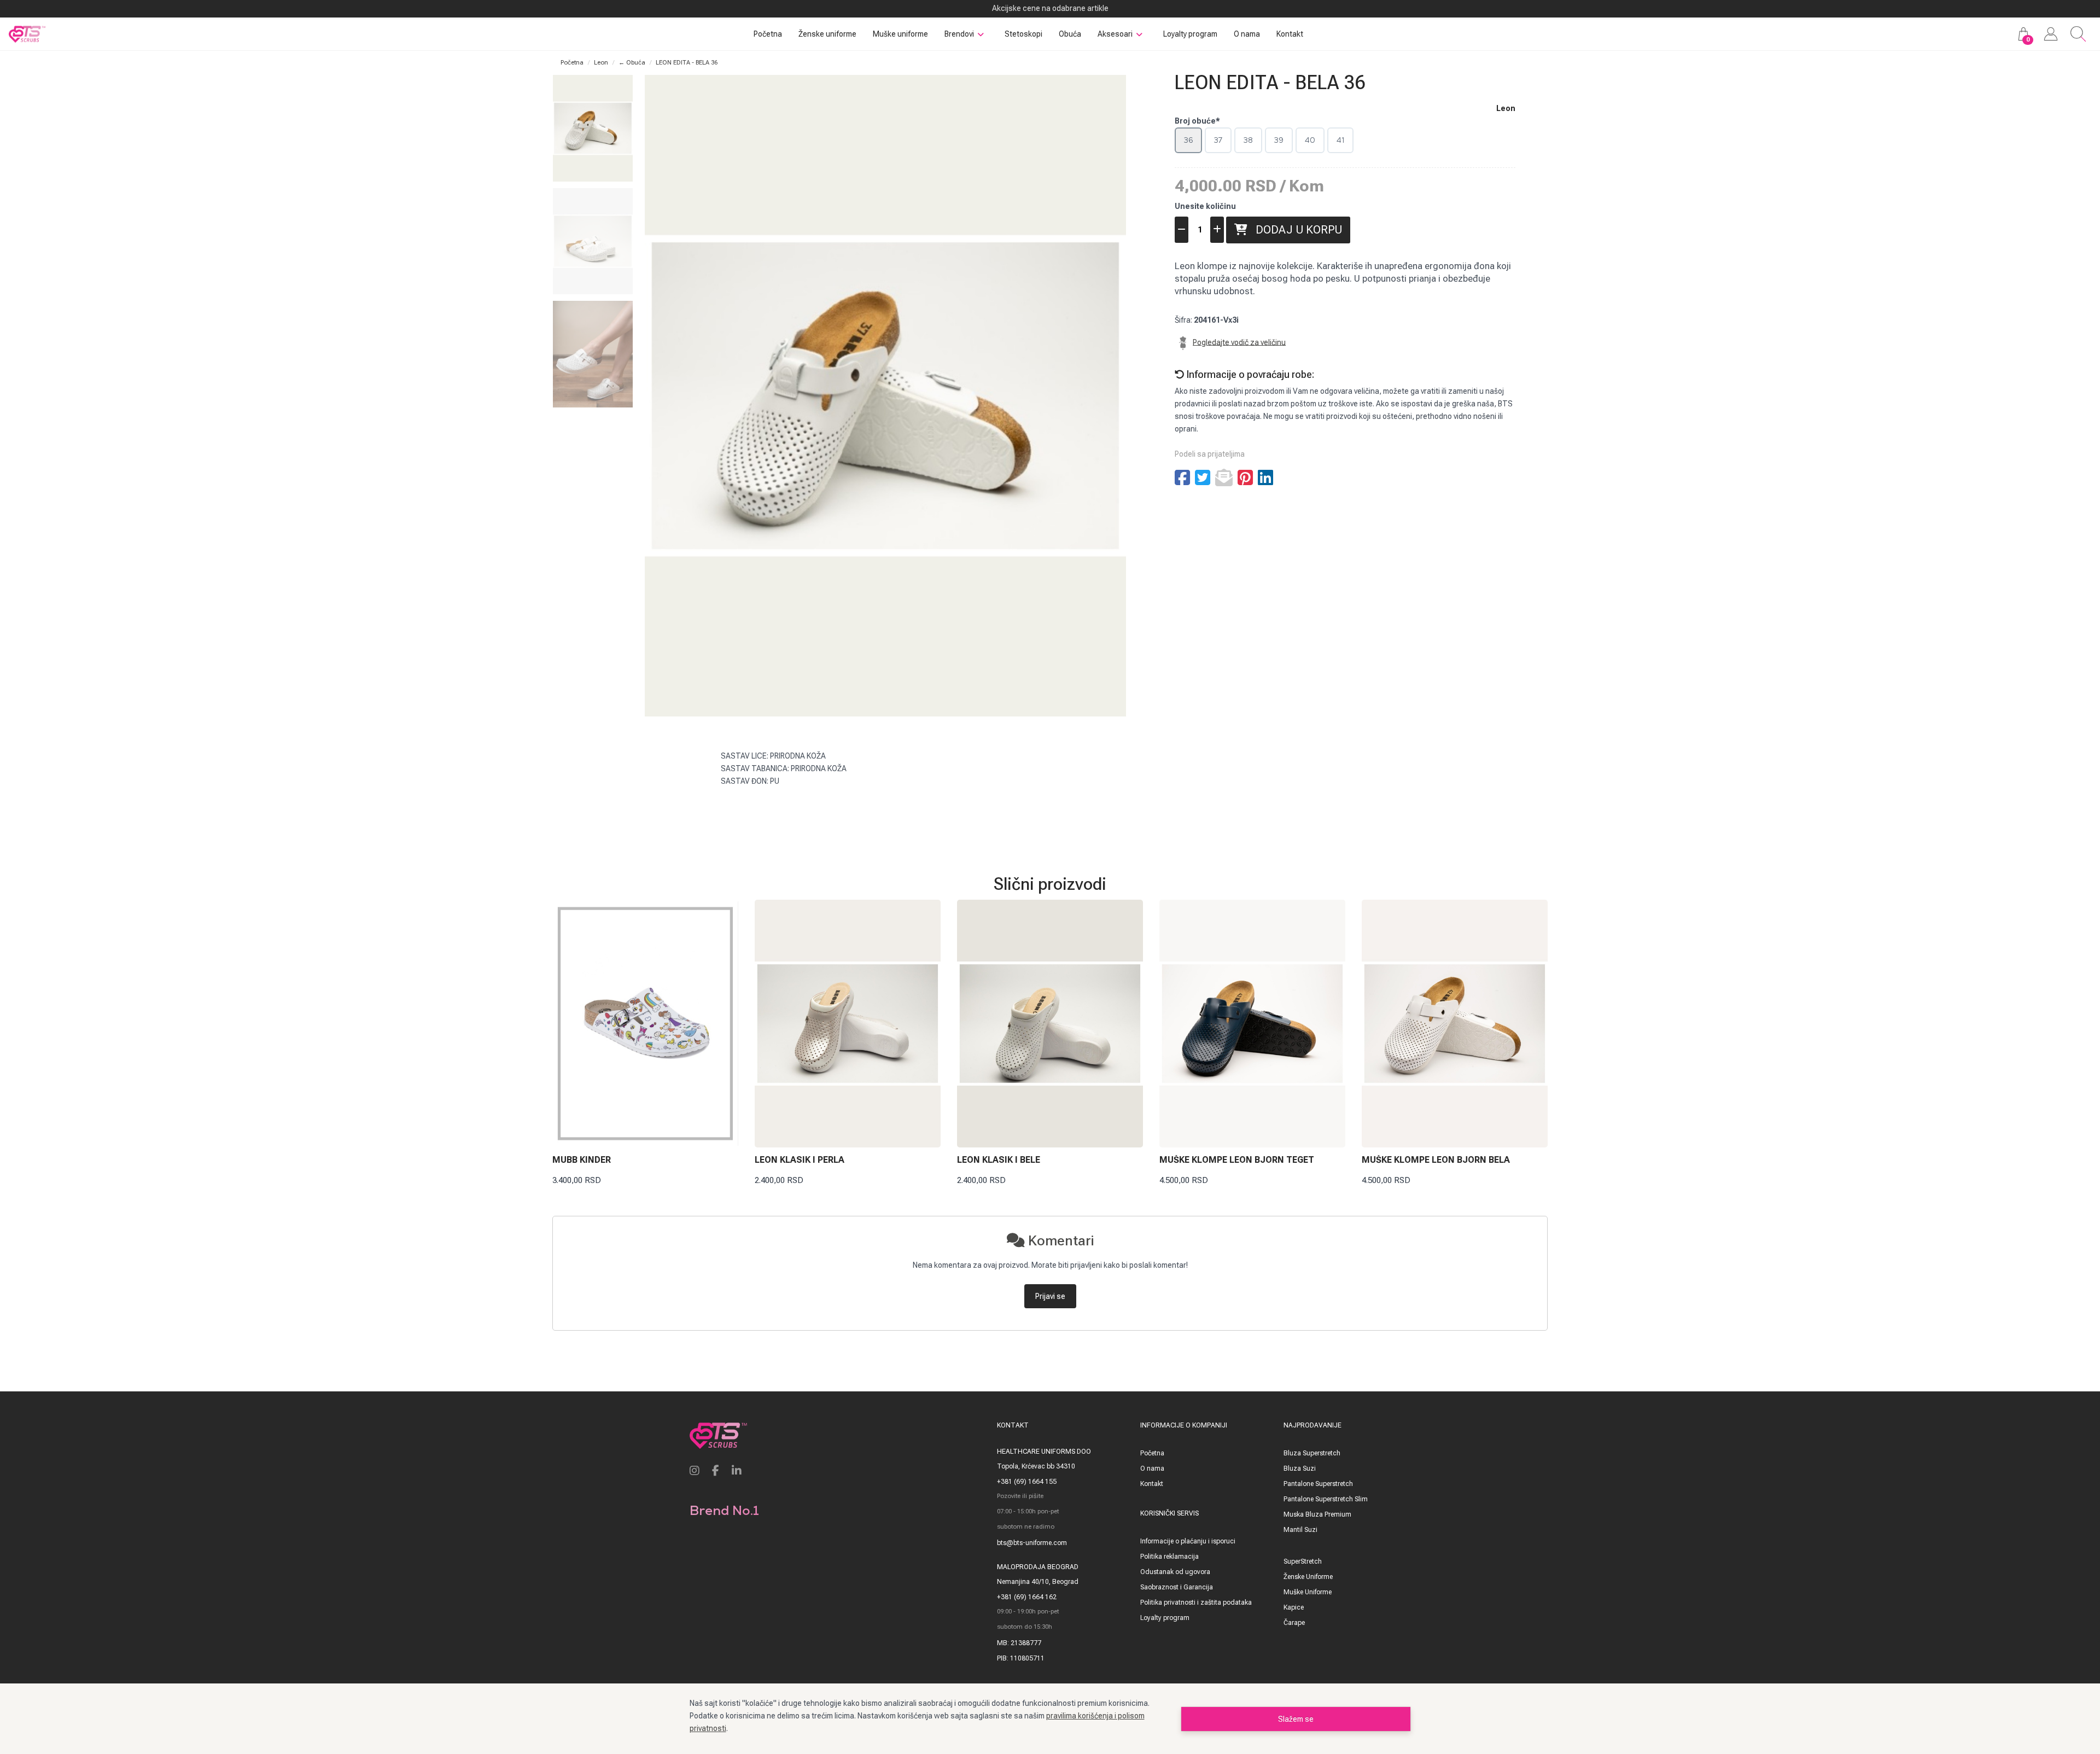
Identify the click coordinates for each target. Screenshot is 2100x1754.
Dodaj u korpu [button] (1295, 230)
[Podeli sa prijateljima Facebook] (1182, 478)
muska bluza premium (1317, 1514)
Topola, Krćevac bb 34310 (1036, 1466)
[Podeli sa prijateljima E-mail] (1224, 478)
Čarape (1294, 1623)
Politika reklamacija (1169, 1557)
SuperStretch (1303, 1561)
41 (1340, 140)
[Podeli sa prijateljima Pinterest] (1245, 478)
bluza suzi (1300, 1469)
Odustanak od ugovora (1175, 1572)
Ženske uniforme (827, 34)
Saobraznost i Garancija (1177, 1587)
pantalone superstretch (1318, 1484)
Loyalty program (1190, 34)
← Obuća (632, 63)
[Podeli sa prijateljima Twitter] (1203, 478)
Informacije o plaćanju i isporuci (1188, 1541)
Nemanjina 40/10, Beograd (1038, 1582)
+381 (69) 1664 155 (1027, 1482)
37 (1218, 140)
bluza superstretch (1312, 1453)
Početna (768, 34)
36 (1188, 140)
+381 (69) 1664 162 (1027, 1597)
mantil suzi (1300, 1530)
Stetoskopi (1023, 34)
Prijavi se (1050, 1296)
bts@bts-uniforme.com (1032, 1543)
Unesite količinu (1205, 206)
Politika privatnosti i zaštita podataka (1196, 1603)
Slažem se (1296, 1719)
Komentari (1059, 1240)
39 (1279, 140)
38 (1248, 140)
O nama (1247, 34)
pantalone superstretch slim (1326, 1499)
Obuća (1070, 34)
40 (1310, 140)
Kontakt (1290, 34)
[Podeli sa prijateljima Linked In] (1265, 478)
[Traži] (2078, 34)
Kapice (1294, 1607)
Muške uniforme (900, 34)
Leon (601, 63)
